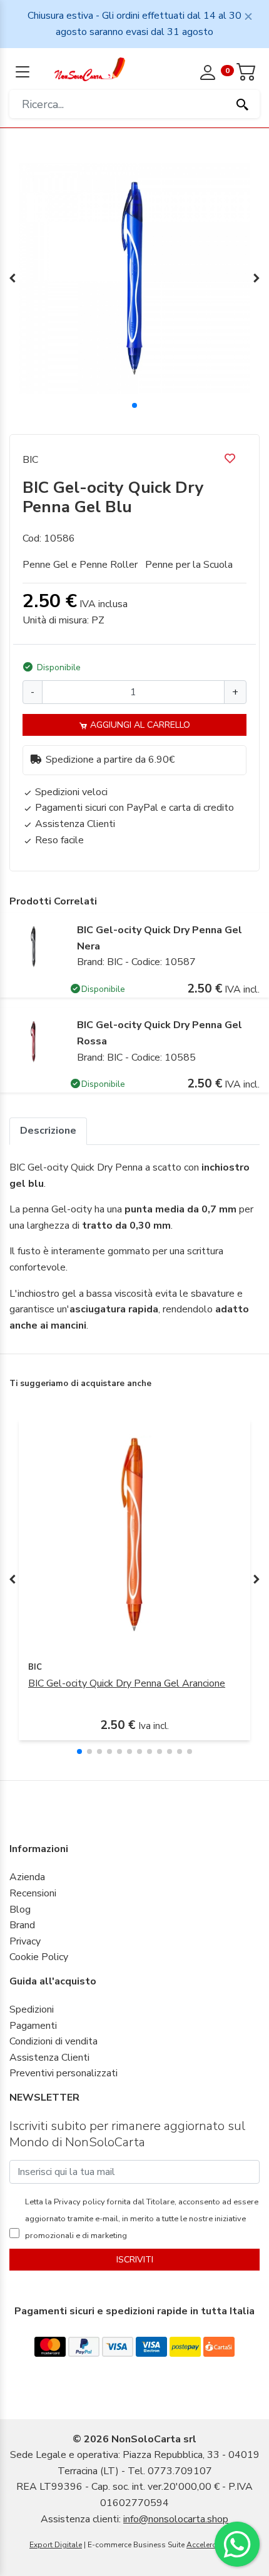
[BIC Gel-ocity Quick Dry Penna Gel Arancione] (134, 1534)
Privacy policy (79, 2202)
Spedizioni (32, 2009)
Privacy (25, 1941)
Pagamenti (33, 2026)
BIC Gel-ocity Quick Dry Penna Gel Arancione (127, 1683)
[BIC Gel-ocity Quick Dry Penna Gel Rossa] (34, 1041)
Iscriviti (135, 2260)
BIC (30, 460)
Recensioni (33, 1893)
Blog (20, 1910)
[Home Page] (90, 69)
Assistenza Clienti (49, 2058)
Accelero (202, 2545)
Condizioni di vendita (53, 2041)
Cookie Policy (39, 1957)
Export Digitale (56, 2545)
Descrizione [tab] (48, 1131)
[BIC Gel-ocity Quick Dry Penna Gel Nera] (34, 946)
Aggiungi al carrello (139, 725)
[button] (134, 405)
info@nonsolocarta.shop (176, 2519)
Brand (22, 1925)
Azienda (27, 1877)
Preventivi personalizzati (63, 2073)
